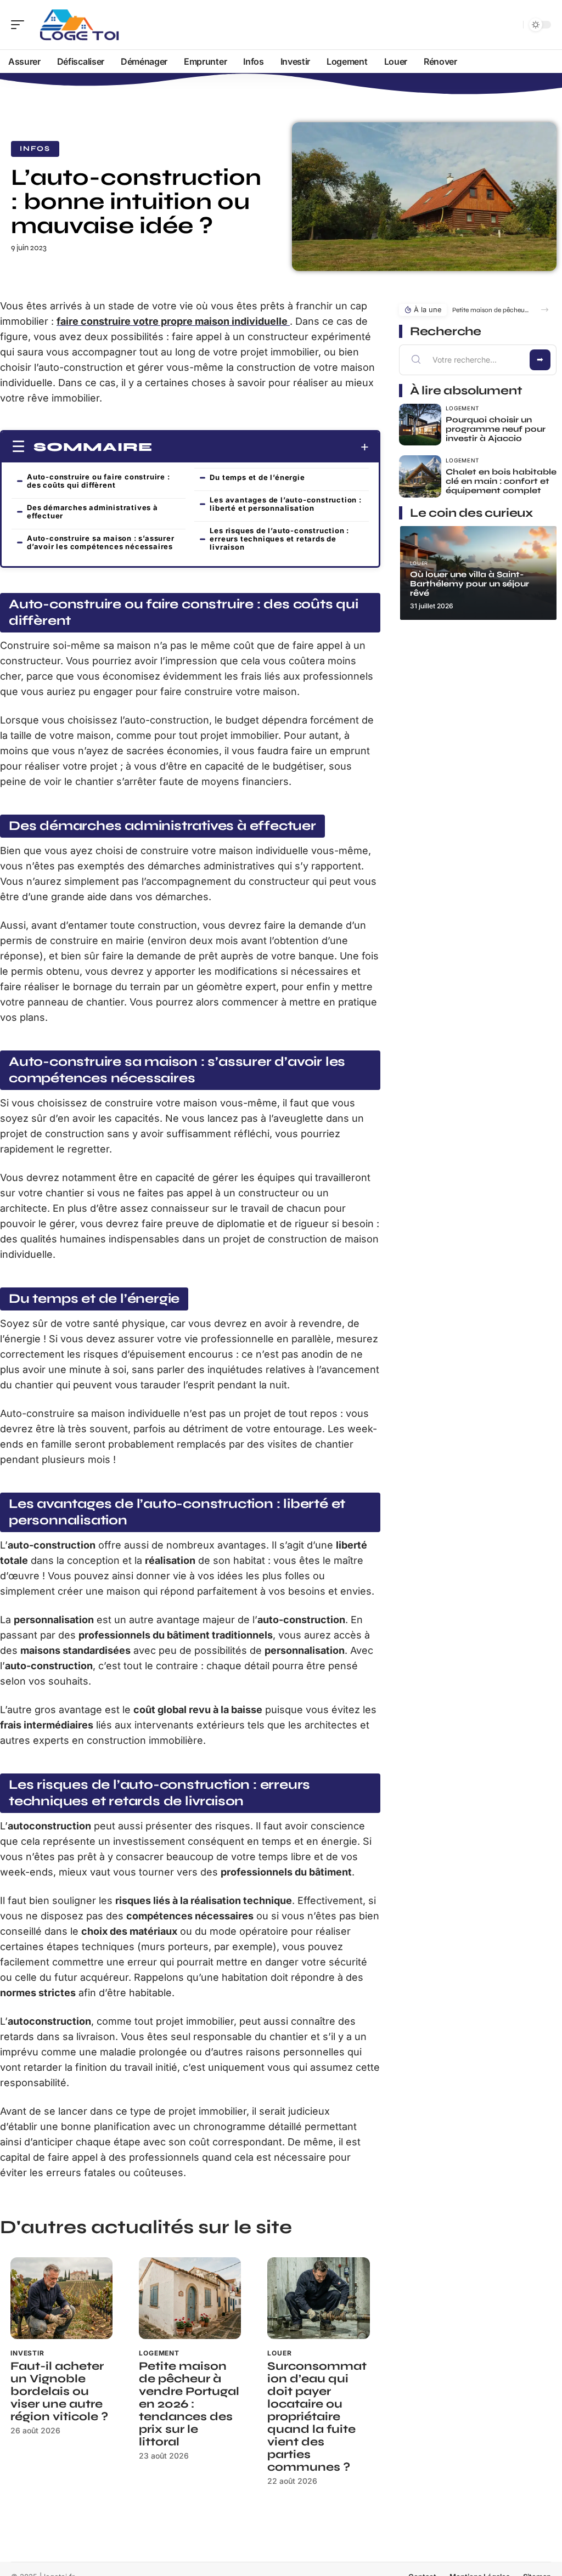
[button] (545, 310)
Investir (27, 2353)
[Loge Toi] (79, 25)
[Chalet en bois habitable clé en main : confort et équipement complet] (420, 476)
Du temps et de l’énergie (257, 477)
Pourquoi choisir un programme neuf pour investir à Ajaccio (496, 429)
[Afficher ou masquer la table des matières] (261, 447)
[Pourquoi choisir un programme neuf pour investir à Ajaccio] (420, 425)
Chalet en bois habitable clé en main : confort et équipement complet (501, 481)
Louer (279, 2353)
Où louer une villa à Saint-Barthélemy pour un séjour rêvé (470, 584)
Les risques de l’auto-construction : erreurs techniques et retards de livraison (279, 539)
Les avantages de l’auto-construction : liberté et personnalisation (285, 504)
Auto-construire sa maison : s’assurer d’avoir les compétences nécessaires (101, 542)
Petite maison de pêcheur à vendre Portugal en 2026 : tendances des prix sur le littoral (189, 2404)
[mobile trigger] (20, 25)
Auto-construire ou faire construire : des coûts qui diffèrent (99, 481)
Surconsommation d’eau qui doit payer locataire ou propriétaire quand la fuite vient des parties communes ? (317, 2417)
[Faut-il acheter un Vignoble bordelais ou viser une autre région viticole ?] (61, 2298)
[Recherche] (513, 25)
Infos (35, 149)
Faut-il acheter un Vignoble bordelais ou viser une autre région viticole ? (59, 2391)
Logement (159, 2353)
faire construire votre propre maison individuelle (173, 321)
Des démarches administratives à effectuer (92, 512)
